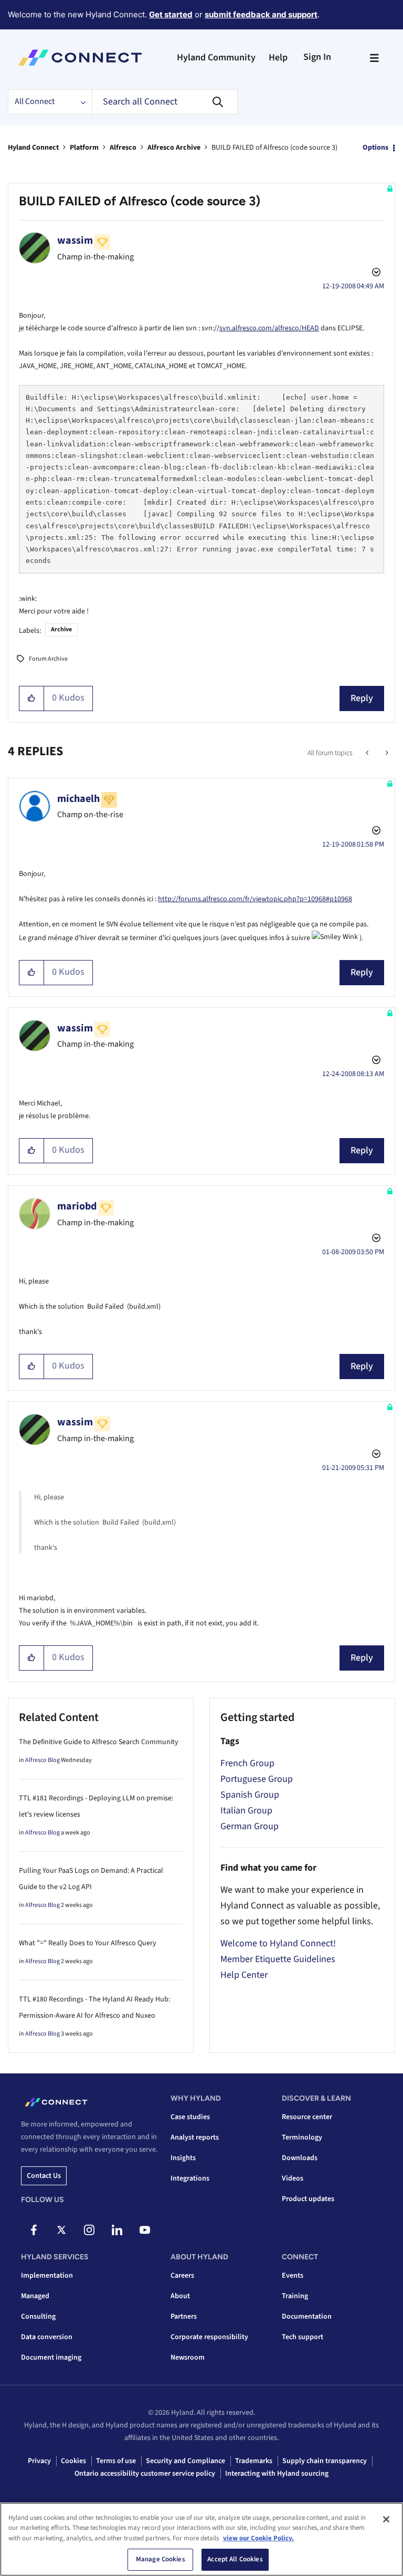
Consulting (38, 2317)
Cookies (73, 2461)
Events (293, 2276)
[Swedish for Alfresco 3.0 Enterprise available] (386, 753)
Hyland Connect (33, 148)
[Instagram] (89, 2230)
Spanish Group (250, 1795)
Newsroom (188, 2358)
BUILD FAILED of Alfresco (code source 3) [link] (274, 148)
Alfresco (123, 148)
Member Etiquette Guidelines (278, 1959)
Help (278, 58)
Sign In (317, 57)
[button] (32, 698)
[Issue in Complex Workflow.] (368, 753)
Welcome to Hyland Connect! (278, 1943)
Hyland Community (216, 58)
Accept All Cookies (235, 2559)
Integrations (190, 2178)
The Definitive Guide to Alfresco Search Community (99, 1742)
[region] (201, 2539)
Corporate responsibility (209, 2337)
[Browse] (374, 58)
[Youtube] (145, 2230)
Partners (184, 2317)
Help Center (244, 1975)
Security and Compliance (185, 2461)
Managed (35, 2296)
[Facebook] (34, 2230)
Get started (171, 14)
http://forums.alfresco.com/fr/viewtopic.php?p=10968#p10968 (255, 899)
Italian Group (246, 1811)
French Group (247, 1763)
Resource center (307, 2117)
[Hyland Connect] (80, 58)
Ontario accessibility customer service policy (145, 2474)
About (180, 2296)
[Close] (386, 2519)
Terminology (302, 2137)
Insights (183, 2158)
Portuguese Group (257, 1779)
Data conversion (47, 2337)
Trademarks (254, 2461)
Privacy (39, 2461)
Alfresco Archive (174, 148)
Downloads (300, 2158)
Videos (293, 2178)
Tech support (303, 2337)
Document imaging (51, 2358)
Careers (182, 2276)
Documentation (307, 2317)
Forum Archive (48, 659)
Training (295, 2296)
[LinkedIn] (117, 2230)
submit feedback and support (261, 14)
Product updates (308, 2199)
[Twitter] (61, 2230)
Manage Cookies (161, 2559)
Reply (362, 698)
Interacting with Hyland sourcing (277, 2474)
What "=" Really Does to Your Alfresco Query (88, 1943)
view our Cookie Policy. (258, 2538)
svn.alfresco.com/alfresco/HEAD (269, 328)
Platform (84, 148)
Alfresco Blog (43, 1760)
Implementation (47, 2276)
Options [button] (375, 148)
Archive (61, 629)
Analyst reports (195, 2137)
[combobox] (165, 102)
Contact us (44, 2176)
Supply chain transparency (325, 2461)
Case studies (190, 2117)
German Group (250, 1826)
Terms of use (116, 2461)
